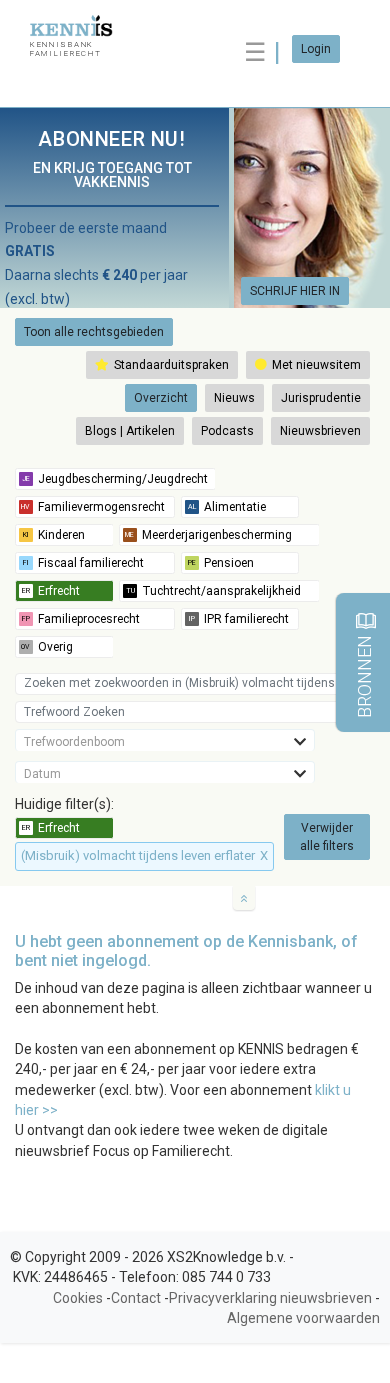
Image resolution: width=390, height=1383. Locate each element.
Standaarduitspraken (170, 365)
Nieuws (234, 398)
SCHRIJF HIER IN (295, 291)
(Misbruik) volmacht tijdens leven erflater (144, 855)
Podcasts (227, 431)
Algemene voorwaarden (303, 1318)
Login (316, 49)
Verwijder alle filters (327, 837)
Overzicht (161, 398)
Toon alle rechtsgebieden (94, 332)
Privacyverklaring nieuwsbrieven (270, 1298)
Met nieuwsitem (315, 365)
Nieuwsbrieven (320, 431)
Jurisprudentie (321, 398)
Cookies (78, 1298)
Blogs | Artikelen (130, 431)
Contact (136, 1298)
